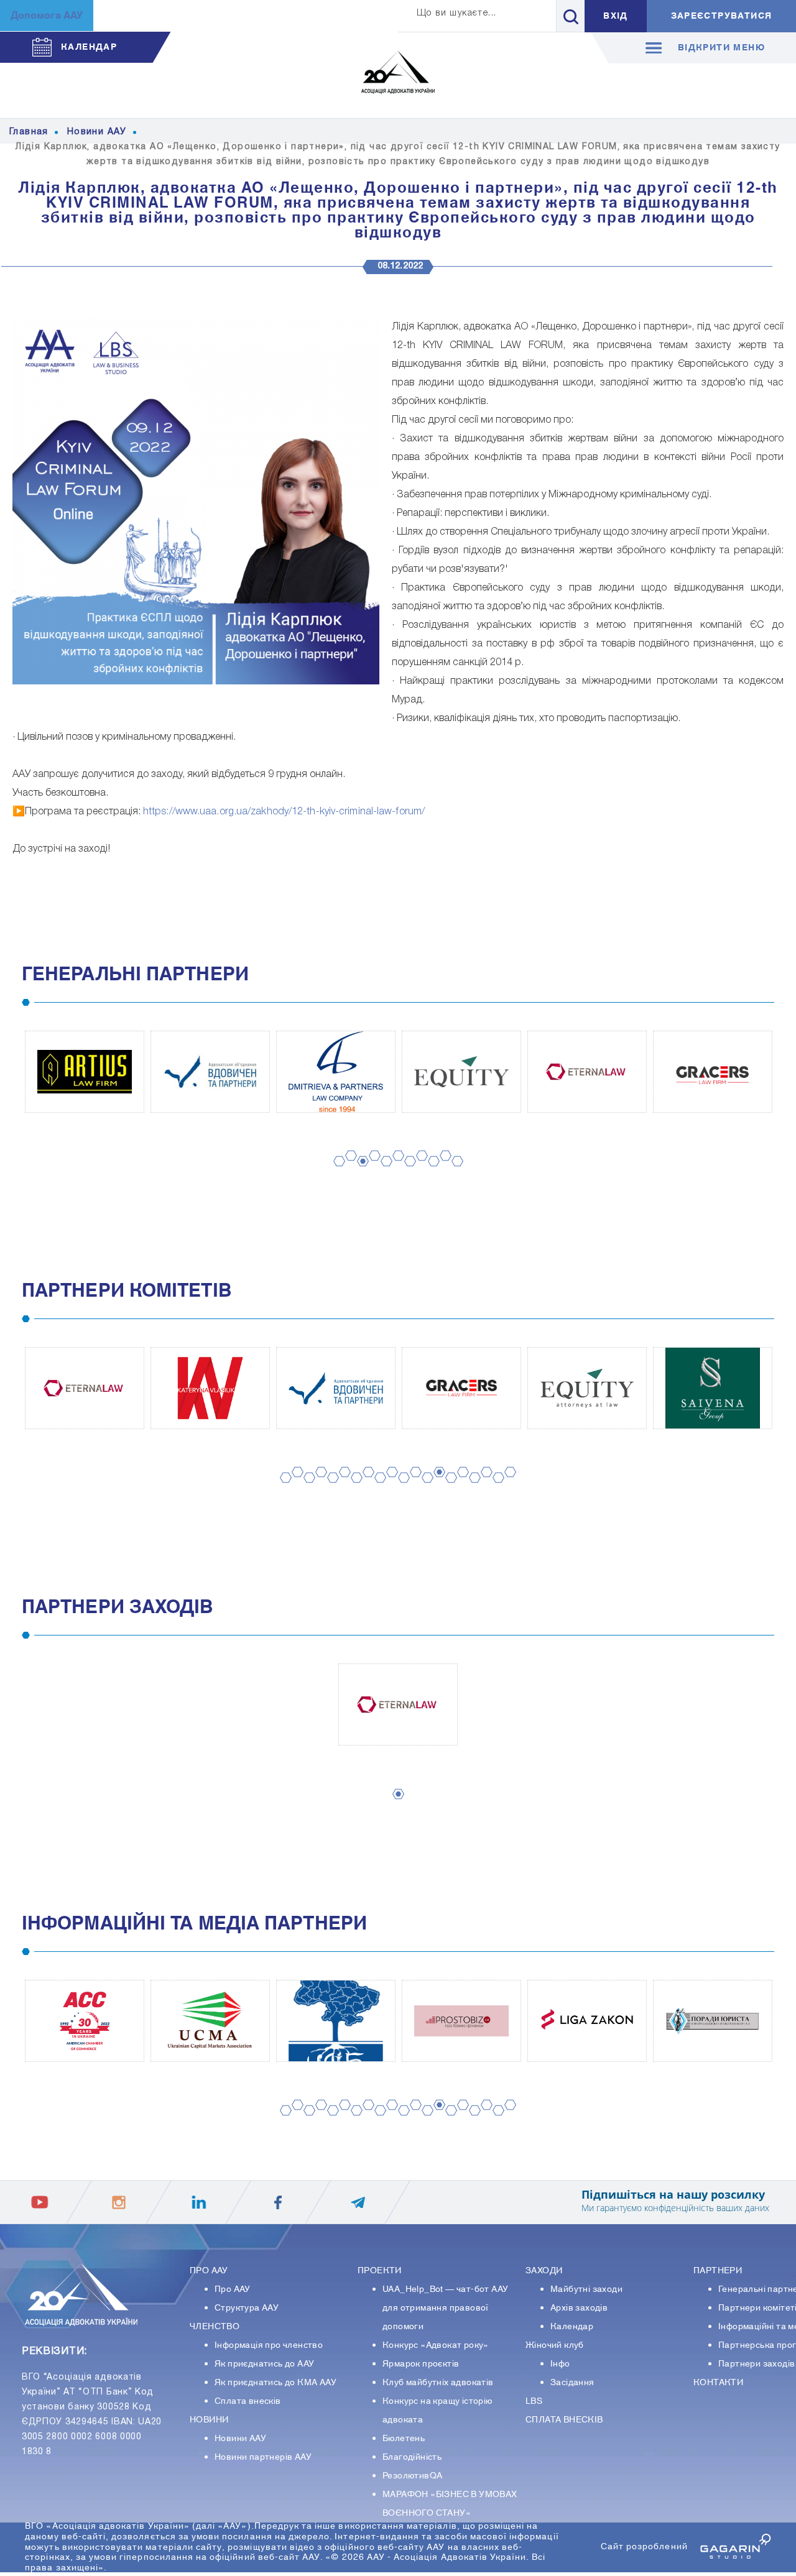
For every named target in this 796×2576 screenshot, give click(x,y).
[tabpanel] (85, 1072)
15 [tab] (449, 1490)
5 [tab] (382, 1173)
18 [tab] (484, 1484)
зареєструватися (722, 16)
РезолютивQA (412, 2476)
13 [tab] (425, 1490)
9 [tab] (430, 1173)
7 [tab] (406, 1173)
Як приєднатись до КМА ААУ (275, 2383)
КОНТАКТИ (718, 2383)
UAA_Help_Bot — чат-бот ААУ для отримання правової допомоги (445, 2308)
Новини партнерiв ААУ (263, 2457)
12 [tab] (414, 1484)
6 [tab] (394, 1168)
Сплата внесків (248, 2401)
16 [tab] (461, 1484)
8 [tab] (418, 1168)
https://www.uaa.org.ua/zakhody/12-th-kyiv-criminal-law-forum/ (284, 812)
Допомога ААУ (47, 16)
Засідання (572, 2383)
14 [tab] (437, 1484)
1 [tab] (335, 1173)
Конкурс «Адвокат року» (436, 2345)
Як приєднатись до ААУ (264, 2364)
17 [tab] (473, 1490)
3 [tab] (359, 1173)
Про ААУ (233, 2289)
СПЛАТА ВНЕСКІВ (564, 2420)
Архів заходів (579, 2308)
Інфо (560, 2364)
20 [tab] (508, 1484)
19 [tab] (496, 1490)
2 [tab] (347, 1168)
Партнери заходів (757, 2364)
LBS (534, 2401)
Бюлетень (404, 2439)
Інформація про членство (269, 2345)
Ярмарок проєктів (421, 2364)
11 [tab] (455, 1173)
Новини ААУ (240, 2439)
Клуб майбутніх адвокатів (438, 2383)
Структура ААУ (247, 2308)
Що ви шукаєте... (456, 13)
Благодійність (412, 2457)
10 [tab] (443, 1168)
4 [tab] (371, 1168)
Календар (572, 2327)
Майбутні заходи (586, 2289)
